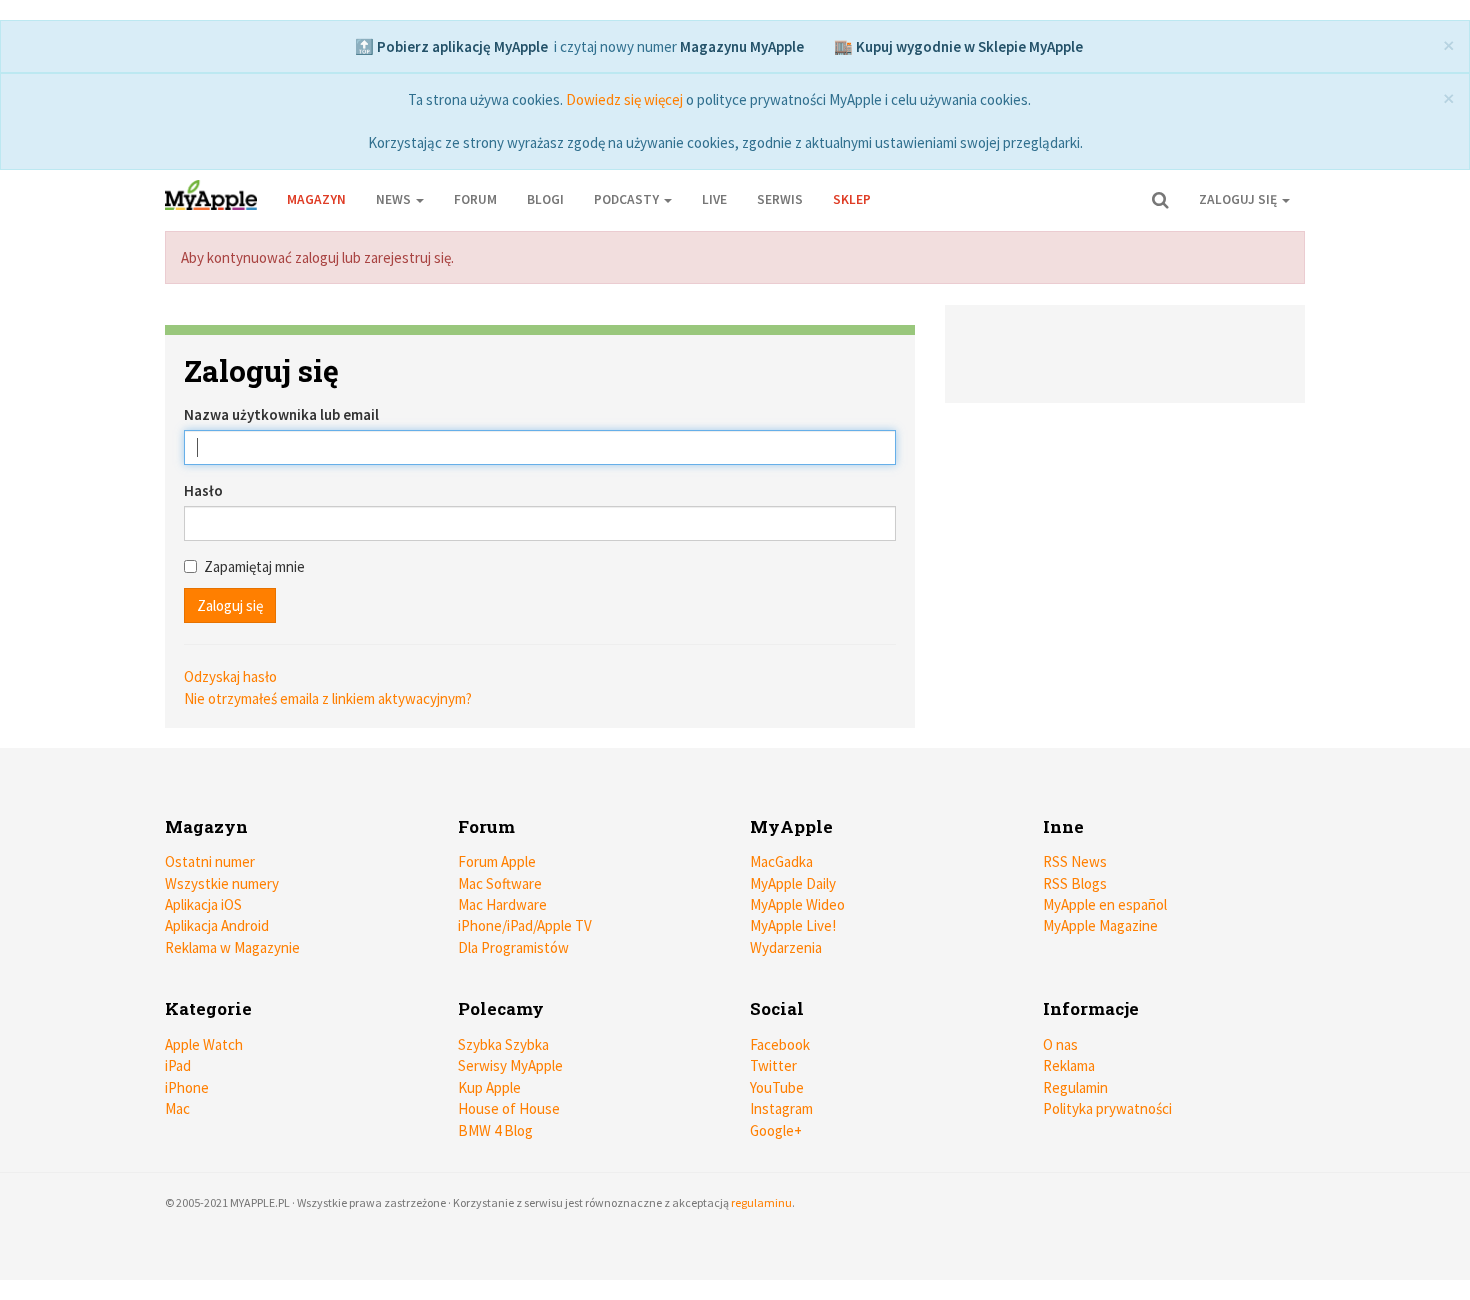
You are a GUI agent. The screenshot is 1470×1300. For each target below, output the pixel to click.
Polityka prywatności (1107, 1108)
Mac (177, 1108)
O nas (1060, 1044)
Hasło (203, 490)
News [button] (395, 199)
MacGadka (781, 861)
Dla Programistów (513, 947)
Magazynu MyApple (742, 46)
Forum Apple (497, 861)
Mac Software (500, 883)
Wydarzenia (786, 947)
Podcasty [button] (628, 199)
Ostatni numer (210, 861)
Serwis (780, 199)
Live (714, 199)
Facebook (780, 1044)
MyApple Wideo (797, 904)
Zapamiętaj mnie (254, 566)
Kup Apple (489, 1087)
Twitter (773, 1065)
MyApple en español (1105, 904)
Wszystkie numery (222, 883)
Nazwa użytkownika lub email (281, 414)
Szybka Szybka (503, 1044)
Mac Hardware (502, 904)
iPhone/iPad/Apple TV (525, 925)
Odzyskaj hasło (230, 676)
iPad (178, 1065)
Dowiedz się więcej (624, 99)
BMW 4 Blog (495, 1130)
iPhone (187, 1087)
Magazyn (316, 199)
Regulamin (1075, 1087)
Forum (475, 199)
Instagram (781, 1108)
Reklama (1069, 1065)
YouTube (777, 1087)
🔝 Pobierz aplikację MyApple (451, 46)
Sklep (852, 199)
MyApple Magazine (1100, 925)
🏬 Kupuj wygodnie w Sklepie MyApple (958, 46)
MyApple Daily (793, 883)
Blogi (545, 199)
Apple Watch (204, 1044)
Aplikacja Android (217, 925)
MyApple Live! (793, 925)
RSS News (1075, 861)
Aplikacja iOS (203, 904)
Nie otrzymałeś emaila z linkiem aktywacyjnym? (328, 698)
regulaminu (761, 1202)
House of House (509, 1108)
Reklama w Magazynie (232, 947)
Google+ (776, 1130)
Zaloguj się (1239, 199)
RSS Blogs (1075, 883)
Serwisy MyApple (510, 1065)
